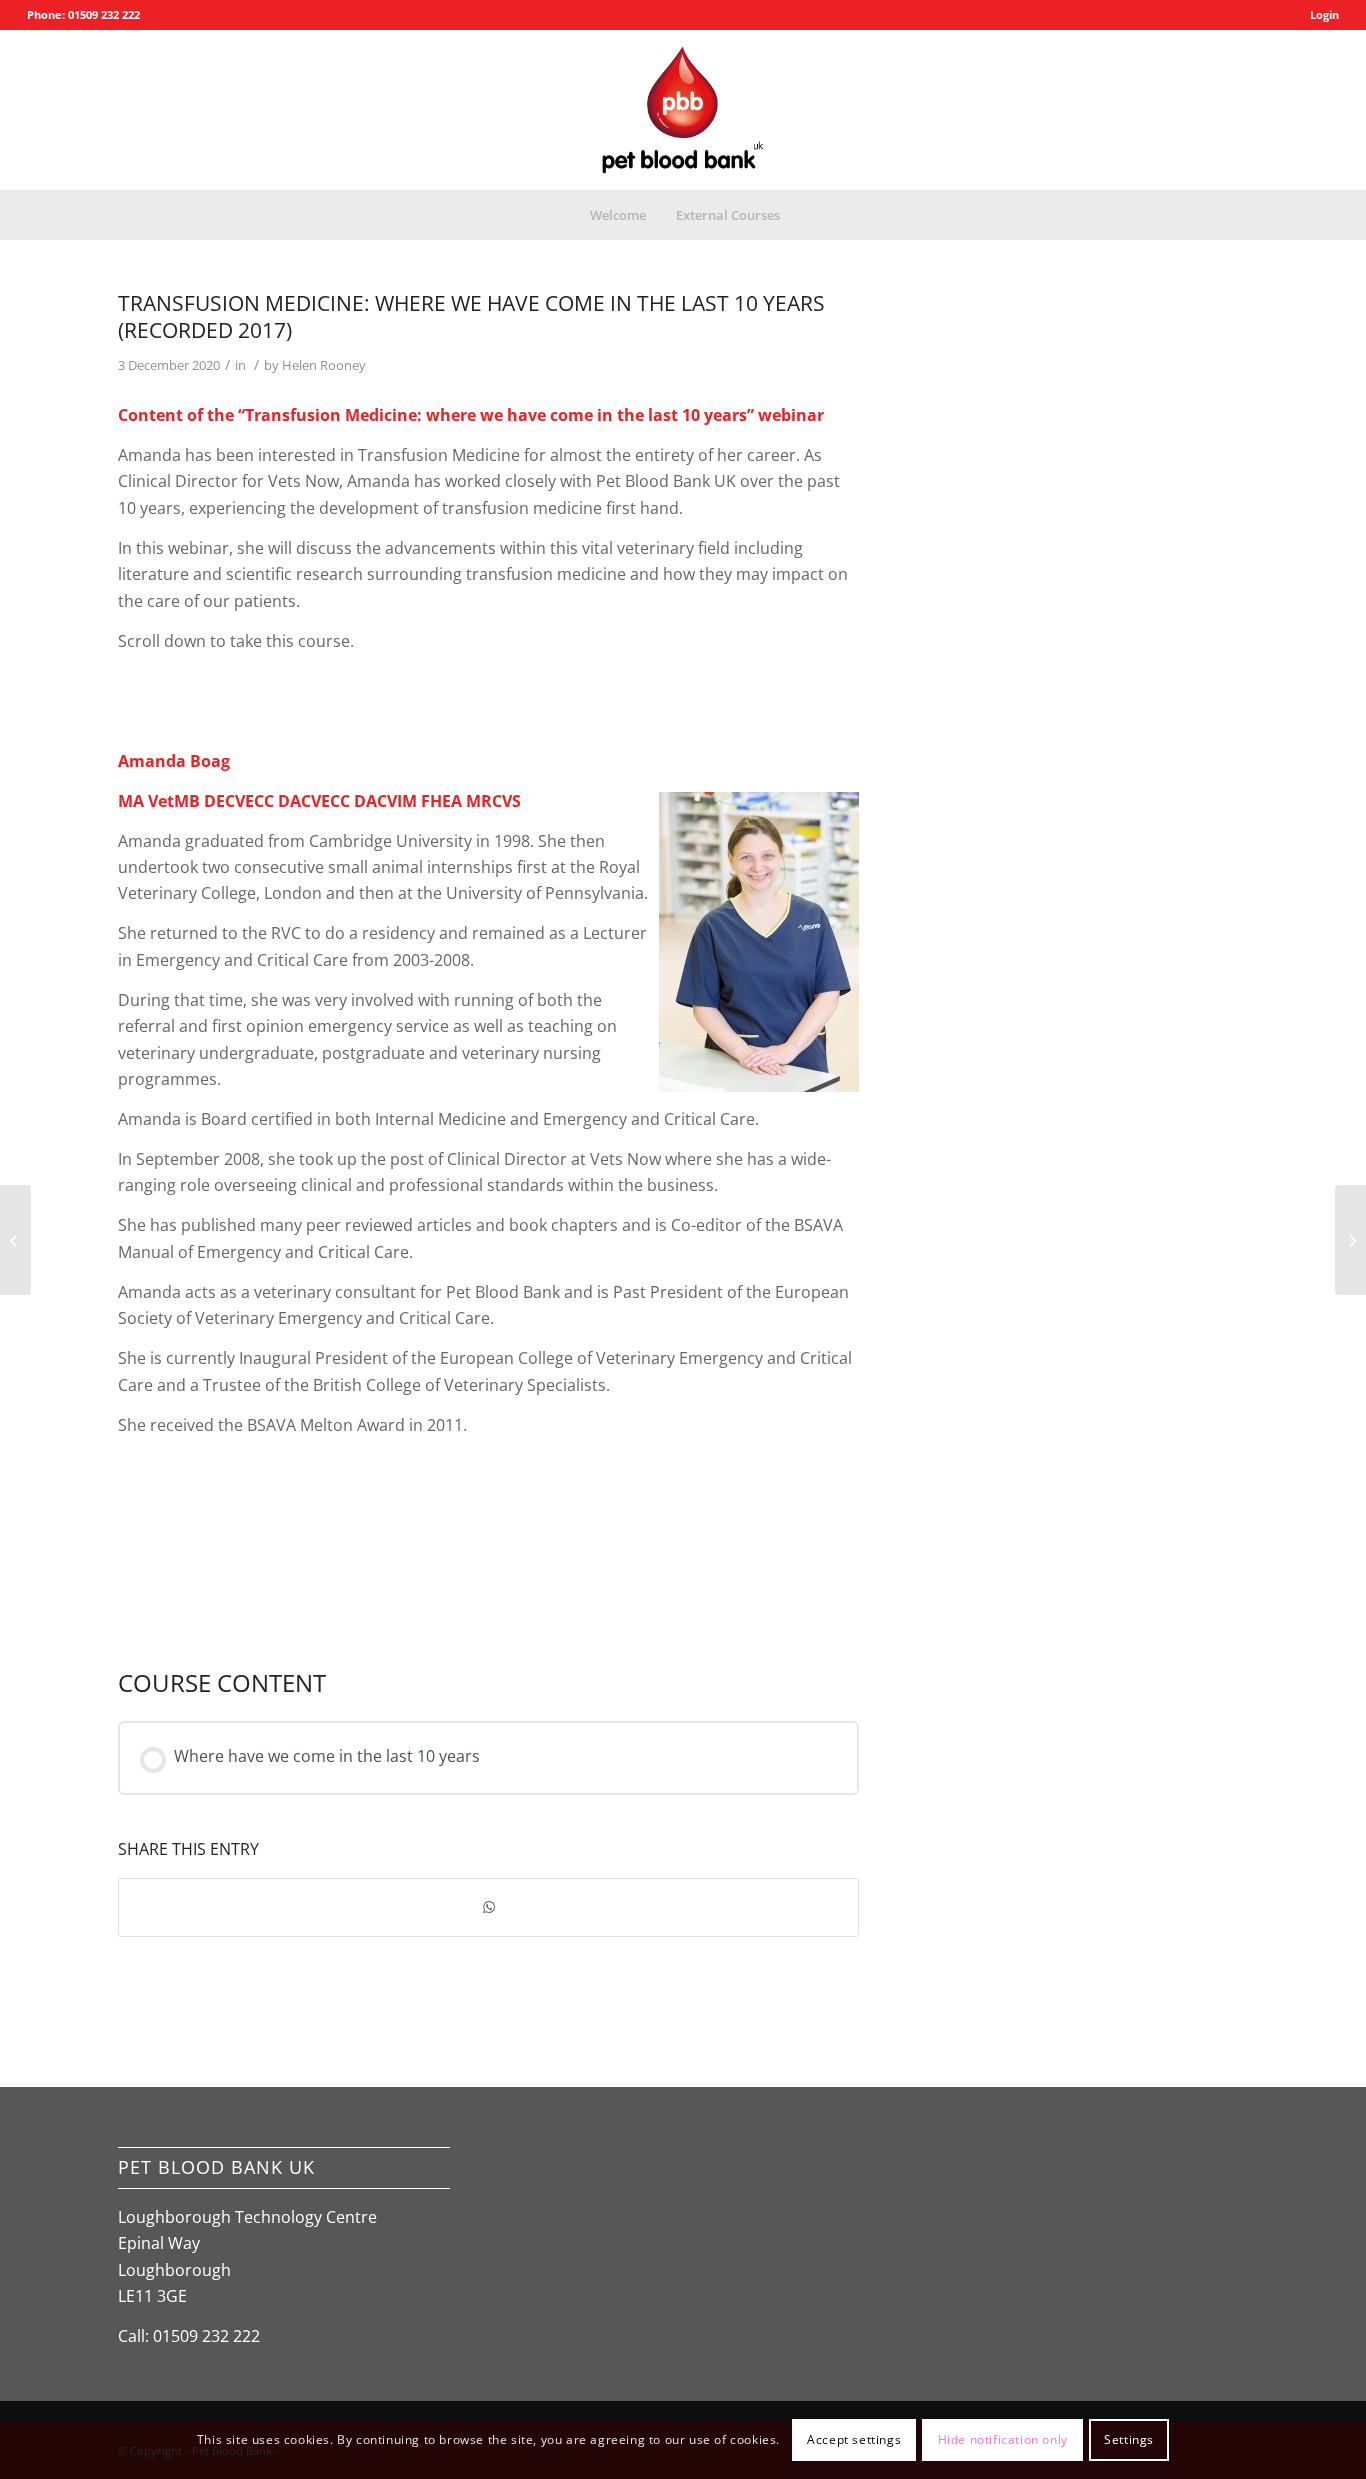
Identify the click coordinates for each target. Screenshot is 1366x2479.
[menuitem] (1319, 15)
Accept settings (854, 2439)
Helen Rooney (324, 365)
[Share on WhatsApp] (488, 1907)
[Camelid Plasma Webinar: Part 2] (15, 1240)
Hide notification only (1003, 2439)
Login (1324, 14)
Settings (1129, 2439)
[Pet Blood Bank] (682, 110)
